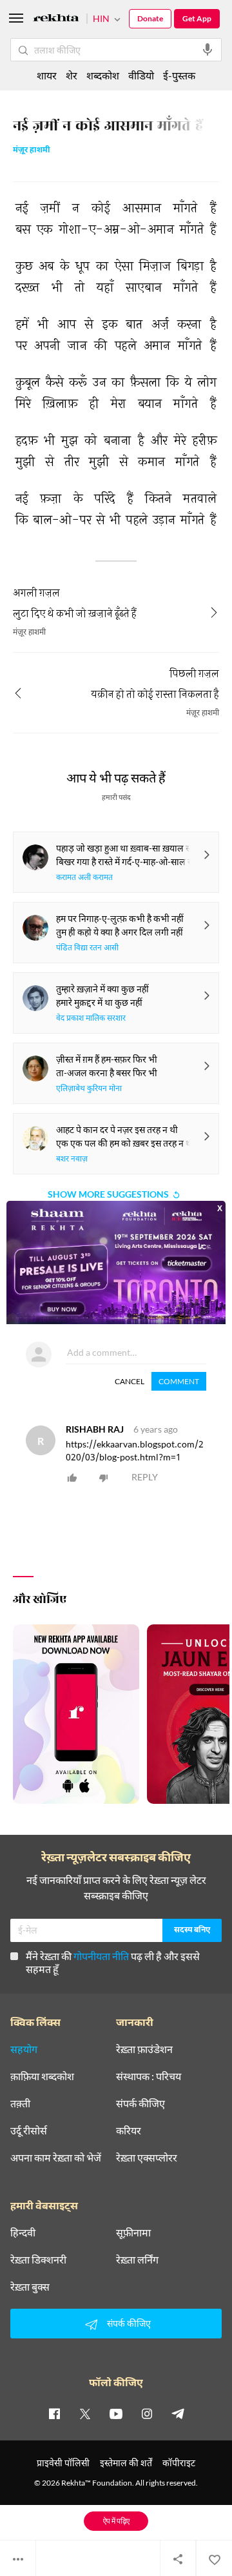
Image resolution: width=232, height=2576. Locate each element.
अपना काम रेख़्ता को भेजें (56, 2158)
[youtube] (116, 2413)
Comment (179, 1381)
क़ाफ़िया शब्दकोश (42, 2076)
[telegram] (178, 2413)
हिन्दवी (23, 2233)
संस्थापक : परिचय (149, 2076)
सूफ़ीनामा (133, 2233)
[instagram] (147, 2413)
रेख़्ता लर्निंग (137, 2260)
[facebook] (54, 2413)
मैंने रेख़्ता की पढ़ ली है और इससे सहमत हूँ (113, 1962)
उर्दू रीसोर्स (29, 2131)
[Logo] (56, 20)
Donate (150, 18)
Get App (197, 18)
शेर (72, 75)
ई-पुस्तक (179, 75)
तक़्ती (20, 2103)
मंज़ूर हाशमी (32, 151)
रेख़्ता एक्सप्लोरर (147, 2158)
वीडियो (141, 75)
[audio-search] (208, 50)
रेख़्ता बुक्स (30, 2287)
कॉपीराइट (179, 2463)
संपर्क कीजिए (140, 2103)
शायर (47, 75)
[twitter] (85, 2413)
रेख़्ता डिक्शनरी (38, 2260)
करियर (129, 2131)
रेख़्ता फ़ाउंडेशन (144, 2049)
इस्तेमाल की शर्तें (126, 2463)
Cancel (130, 1381)
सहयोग (24, 2049)
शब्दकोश (103, 75)
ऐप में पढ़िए (116, 2521)
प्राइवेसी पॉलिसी (63, 2463)
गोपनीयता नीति (101, 1956)
